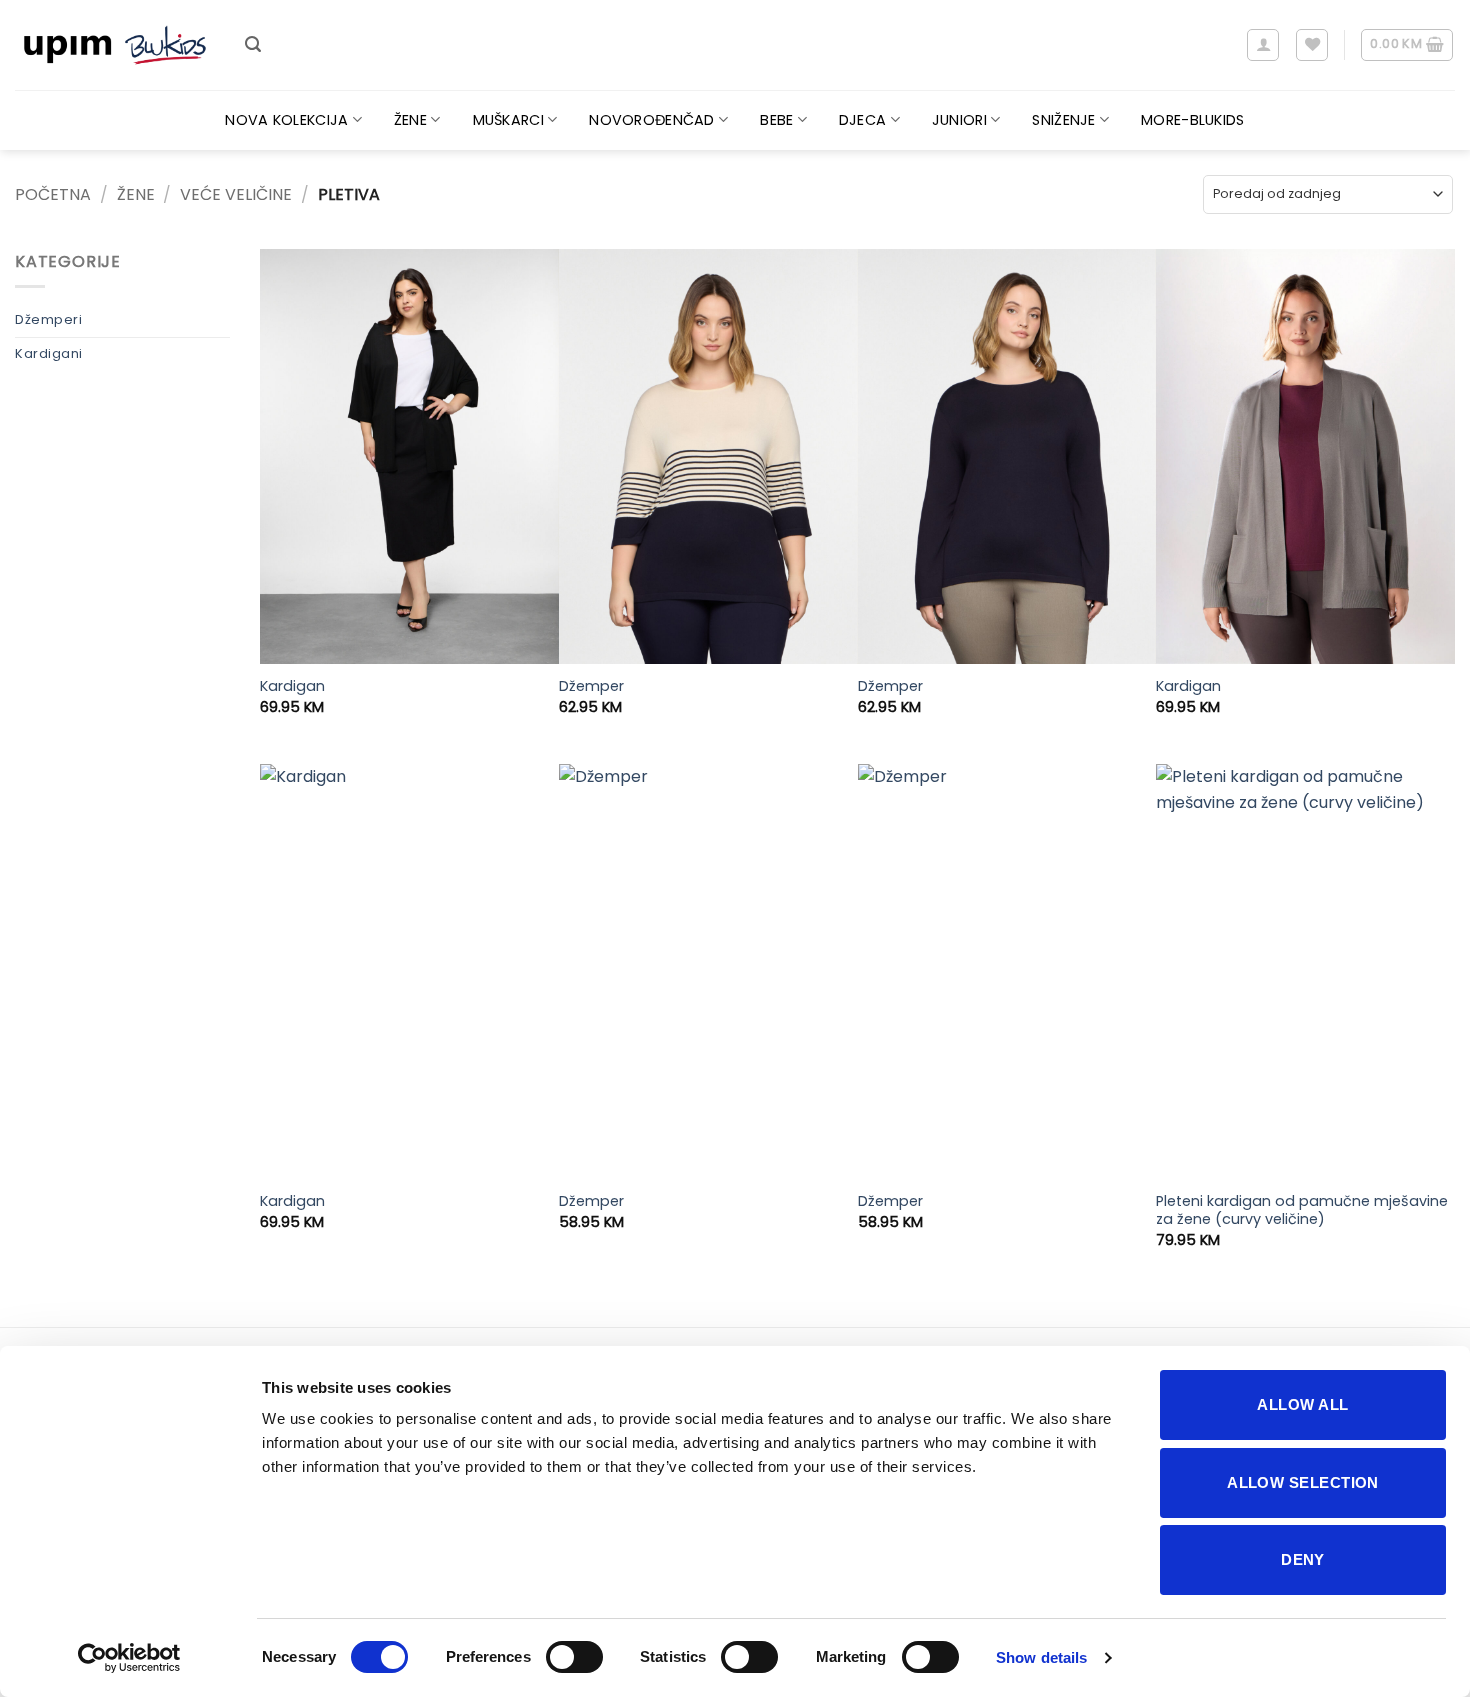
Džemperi (48, 319)
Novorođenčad (651, 120)
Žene (410, 120)
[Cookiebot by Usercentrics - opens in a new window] (129, 1658)
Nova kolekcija (286, 120)
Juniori (959, 120)
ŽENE (136, 194)
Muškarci (508, 120)
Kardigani (49, 353)
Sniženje (1063, 120)
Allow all (1302, 1404)
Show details (1041, 1657)
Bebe (776, 120)
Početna (53, 194)
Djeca (862, 120)
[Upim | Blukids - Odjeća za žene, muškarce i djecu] (115, 45)
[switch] (574, 1657)
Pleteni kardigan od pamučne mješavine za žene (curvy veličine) (1302, 1210)
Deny (1303, 1559)
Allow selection (1303, 1482)
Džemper (591, 686)
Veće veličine (236, 194)
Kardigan (292, 686)
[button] (253, 44)
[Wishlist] (1312, 45)
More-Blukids (1192, 120)
